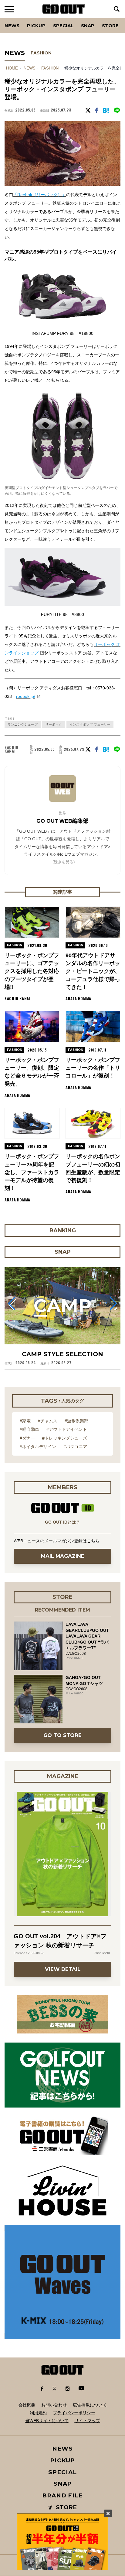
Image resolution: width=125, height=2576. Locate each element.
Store (110, 26)
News (12, 26)
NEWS (30, 68)
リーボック (54, 724)
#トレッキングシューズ (65, 1438)
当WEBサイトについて (47, 2421)
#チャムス (48, 1421)
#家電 (25, 1421)
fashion (50, 68)
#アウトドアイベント (67, 1429)
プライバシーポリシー (74, 2413)
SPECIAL (63, 26)
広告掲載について (90, 2405)
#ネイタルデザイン (38, 1447)
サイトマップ (87, 2421)
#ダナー (27, 1438)
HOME (12, 68)
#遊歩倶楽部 (76, 1421)
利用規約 (38, 2413)
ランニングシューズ (23, 724)
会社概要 (27, 2405)
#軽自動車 (29, 1429)
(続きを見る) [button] (64, 862)
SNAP (88, 26)
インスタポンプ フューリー (90, 724)
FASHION (41, 53)
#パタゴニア (75, 1447)
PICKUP (36, 26)
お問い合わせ (54, 2405)
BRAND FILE (62, 2495)
